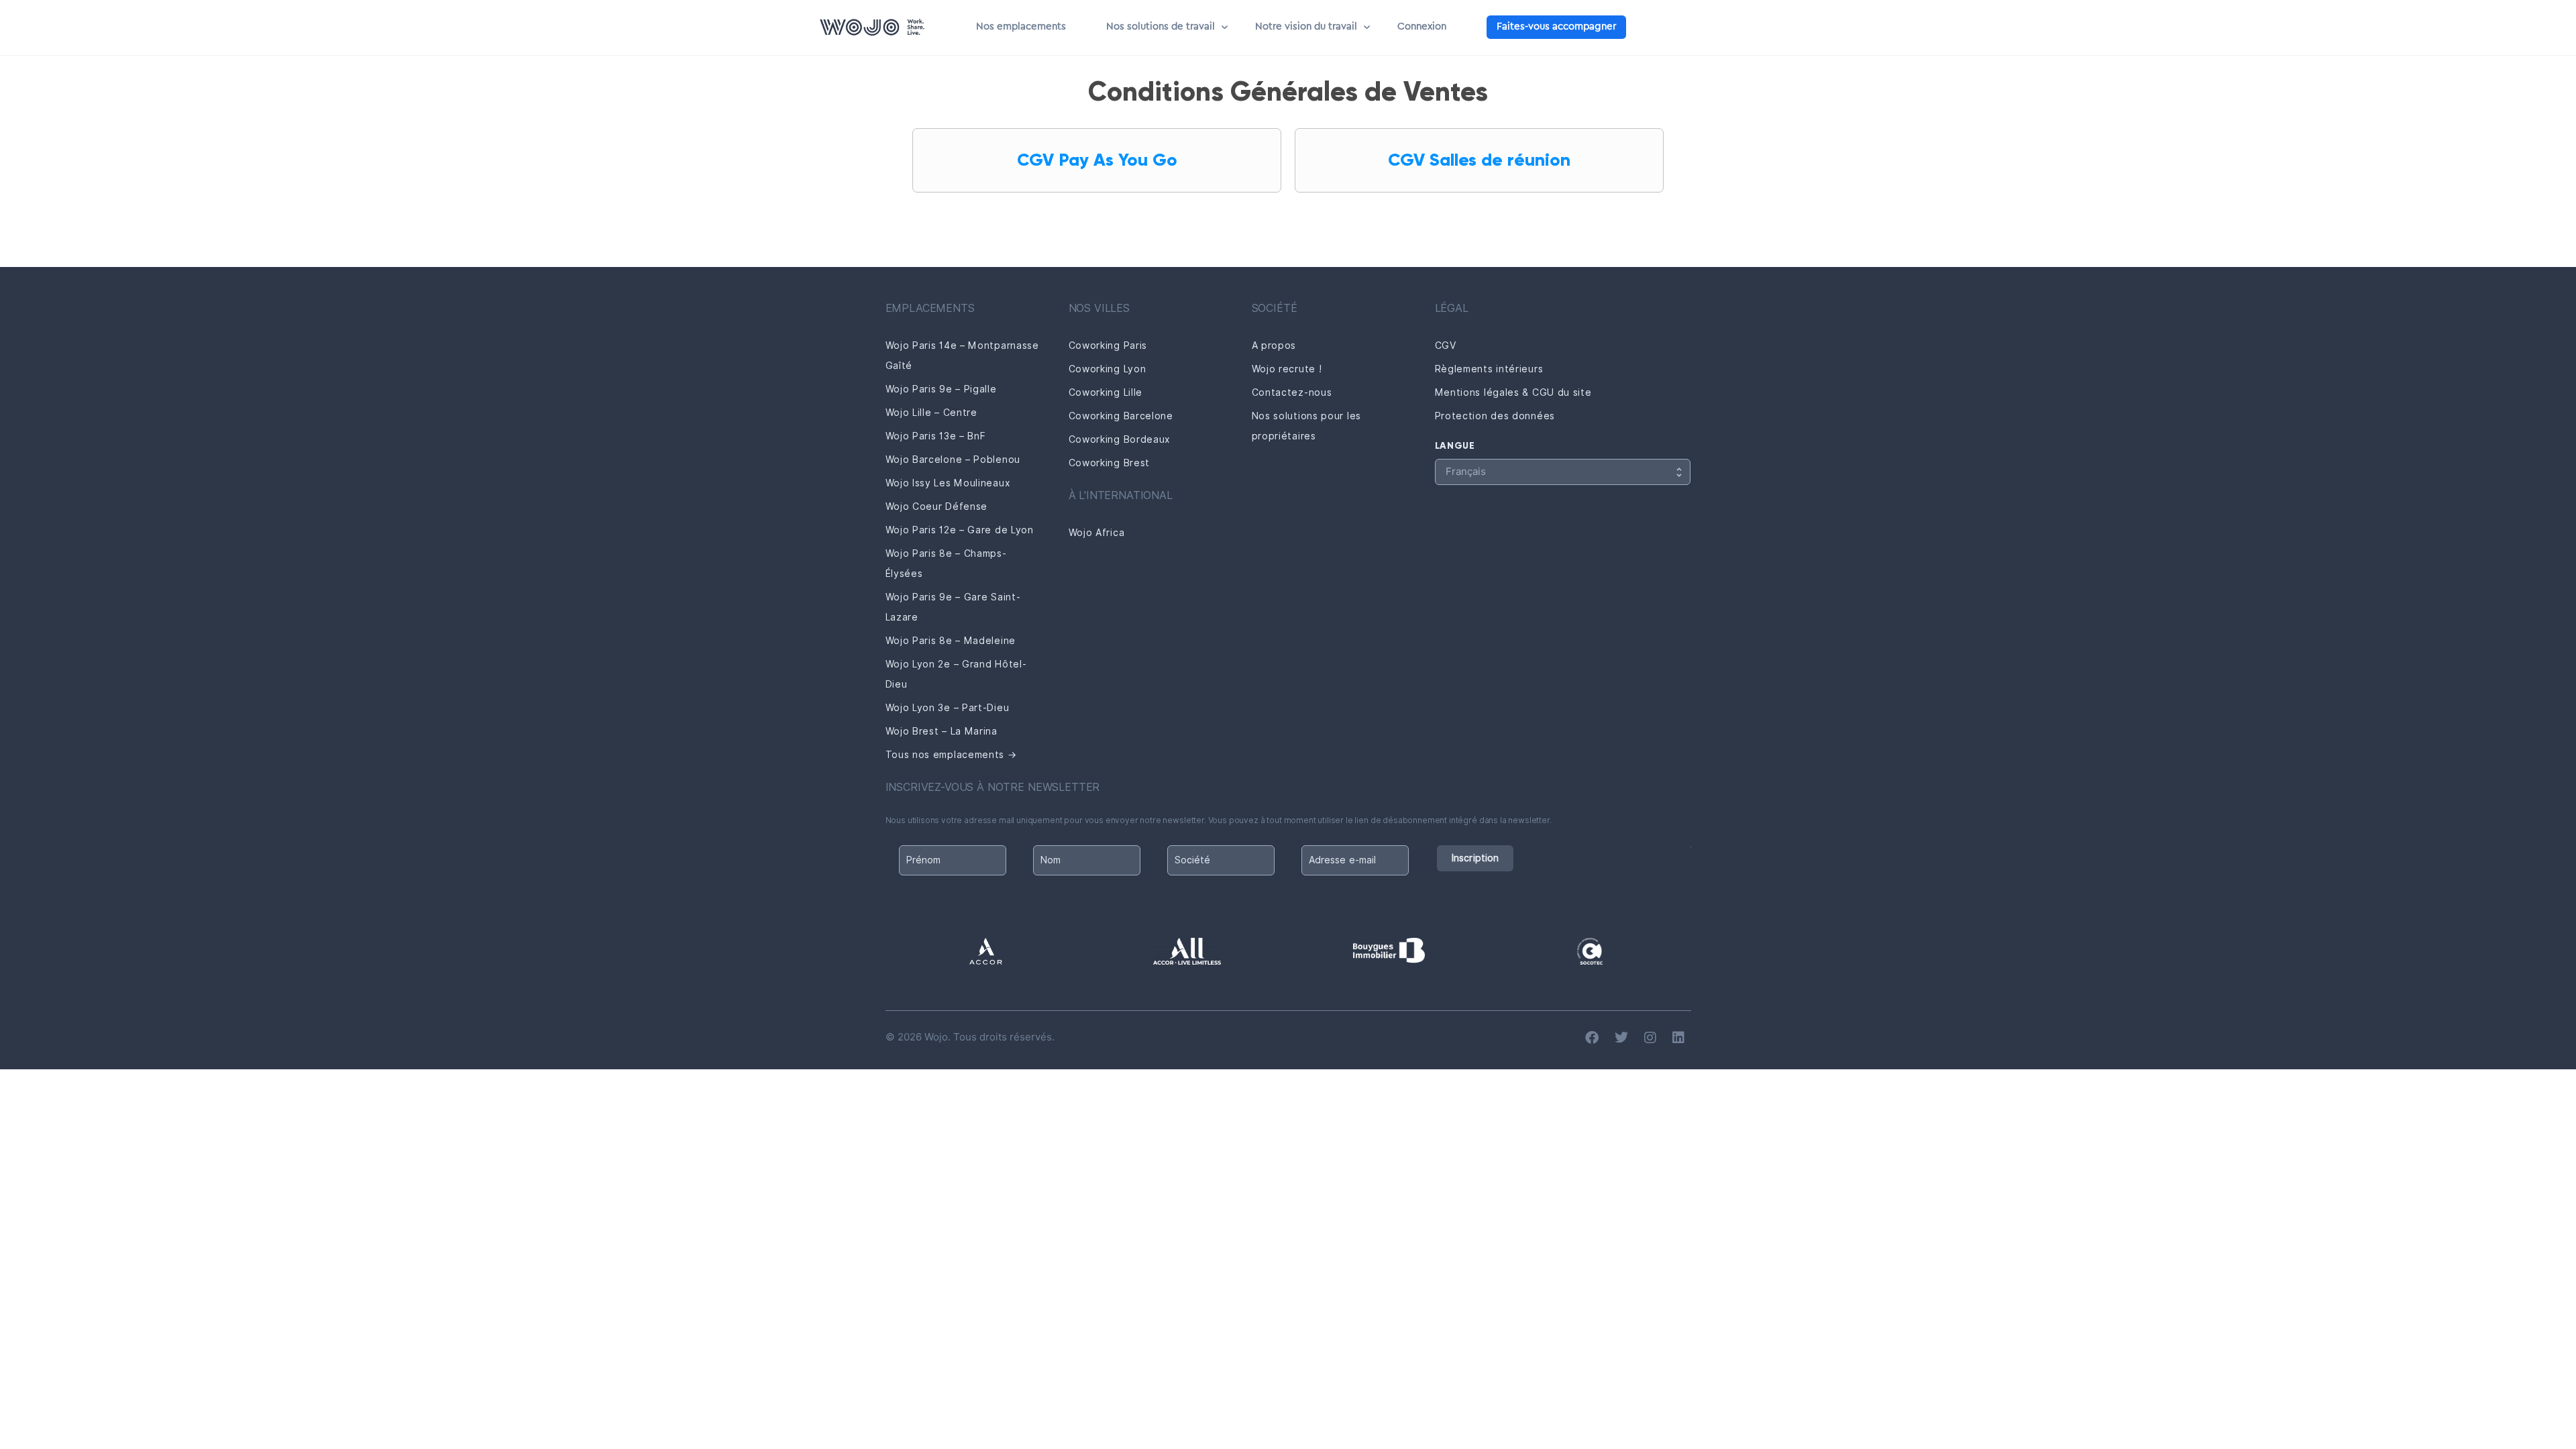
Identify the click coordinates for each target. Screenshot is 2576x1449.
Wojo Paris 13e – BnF (936, 436)
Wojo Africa (1097, 533)
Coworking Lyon (1108, 369)
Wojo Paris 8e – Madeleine (951, 641)
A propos (1274, 345)
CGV (1446, 345)
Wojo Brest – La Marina (942, 731)
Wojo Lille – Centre (931, 413)
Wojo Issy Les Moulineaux (948, 483)
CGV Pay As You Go (1097, 160)
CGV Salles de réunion (1479, 160)
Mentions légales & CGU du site (1513, 392)
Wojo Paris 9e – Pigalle (941, 389)
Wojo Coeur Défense (937, 506)
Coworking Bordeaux (1120, 439)
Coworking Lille (1106, 392)
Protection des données (1495, 416)
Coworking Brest (1110, 463)
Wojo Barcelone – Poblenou (953, 460)
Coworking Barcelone (1121, 416)
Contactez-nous (1292, 392)
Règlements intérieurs (1489, 369)
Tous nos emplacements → (951, 755)
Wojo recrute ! (1287, 369)
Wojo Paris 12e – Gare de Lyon (960, 530)
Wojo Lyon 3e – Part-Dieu (948, 708)
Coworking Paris (1108, 345)
